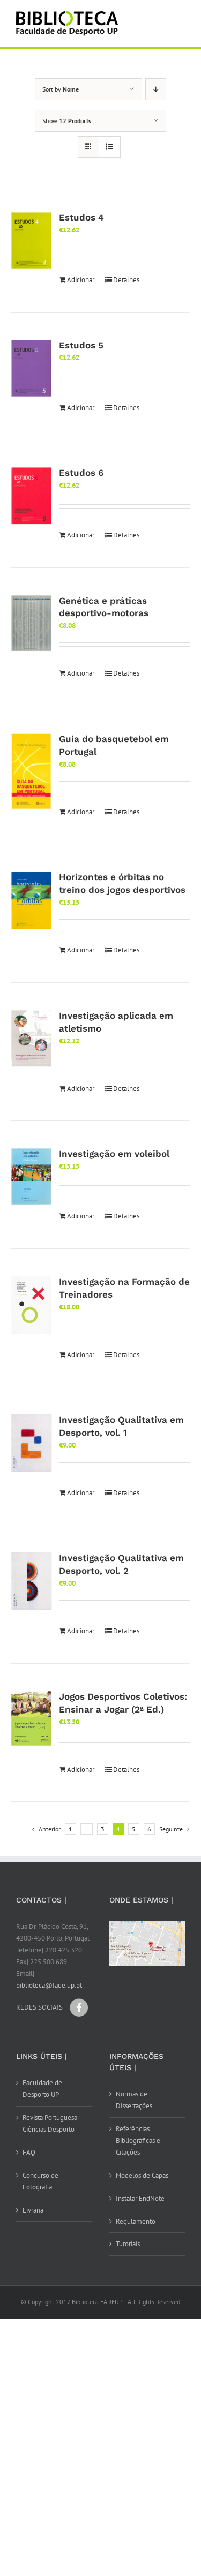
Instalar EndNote (140, 2198)
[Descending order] (156, 89)
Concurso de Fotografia (40, 2181)
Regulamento (136, 2221)
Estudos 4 (81, 217)
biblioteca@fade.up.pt (49, 1985)
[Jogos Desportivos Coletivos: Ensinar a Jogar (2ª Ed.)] (31, 1718)
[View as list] (110, 147)
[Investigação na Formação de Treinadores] (31, 1305)
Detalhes (126, 280)
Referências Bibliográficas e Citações (138, 2141)
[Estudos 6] (31, 496)
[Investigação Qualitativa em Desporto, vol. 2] (31, 1581)
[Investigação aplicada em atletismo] (31, 1039)
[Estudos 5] (31, 369)
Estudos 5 (81, 345)
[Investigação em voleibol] (31, 1177)
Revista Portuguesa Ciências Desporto (50, 2123)
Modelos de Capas (142, 2175)
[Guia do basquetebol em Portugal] (31, 772)
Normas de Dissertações (134, 2100)
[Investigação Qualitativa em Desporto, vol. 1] (31, 1443)
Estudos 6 (81, 473)
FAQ (29, 2152)
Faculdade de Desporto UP (42, 2089)
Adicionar (81, 280)
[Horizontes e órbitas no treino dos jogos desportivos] (31, 900)
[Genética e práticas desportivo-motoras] (31, 623)
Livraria (33, 2210)
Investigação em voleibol (114, 1154)
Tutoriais (128, 2244)
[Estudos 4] (31, 241)
